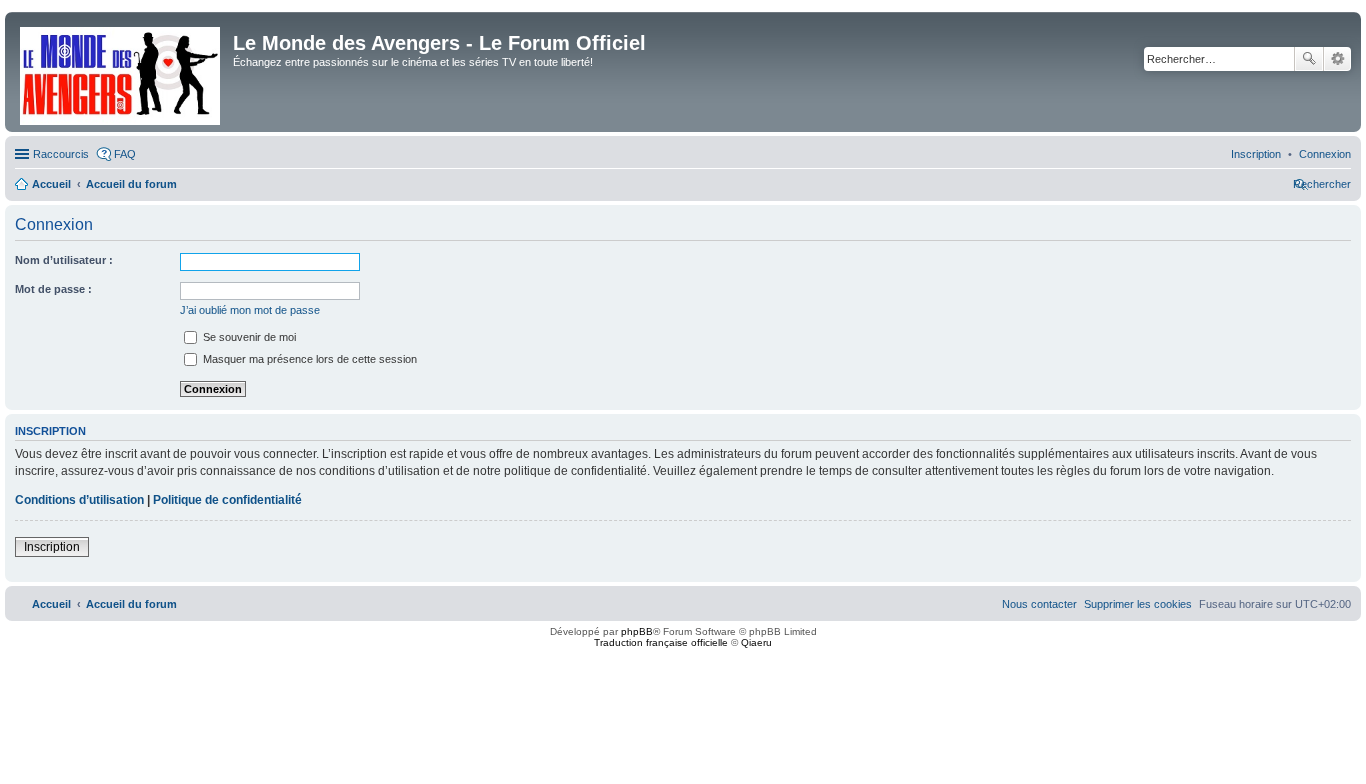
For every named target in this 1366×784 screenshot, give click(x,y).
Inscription (52, 547)
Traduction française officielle (661, 642)
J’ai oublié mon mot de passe (250, 310)
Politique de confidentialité (227, 500)
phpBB (637, 631)
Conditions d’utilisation (79, 500)
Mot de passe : (53, 289)
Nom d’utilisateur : (64, 260)
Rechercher (1309, 59)
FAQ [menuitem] (125, 154)
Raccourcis (61, 154)
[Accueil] (121, 72)
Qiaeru (756, 642)
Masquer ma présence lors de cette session (308, 359)
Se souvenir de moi (248, 337)
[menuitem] (1325, 154)
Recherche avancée (1337, 59)
